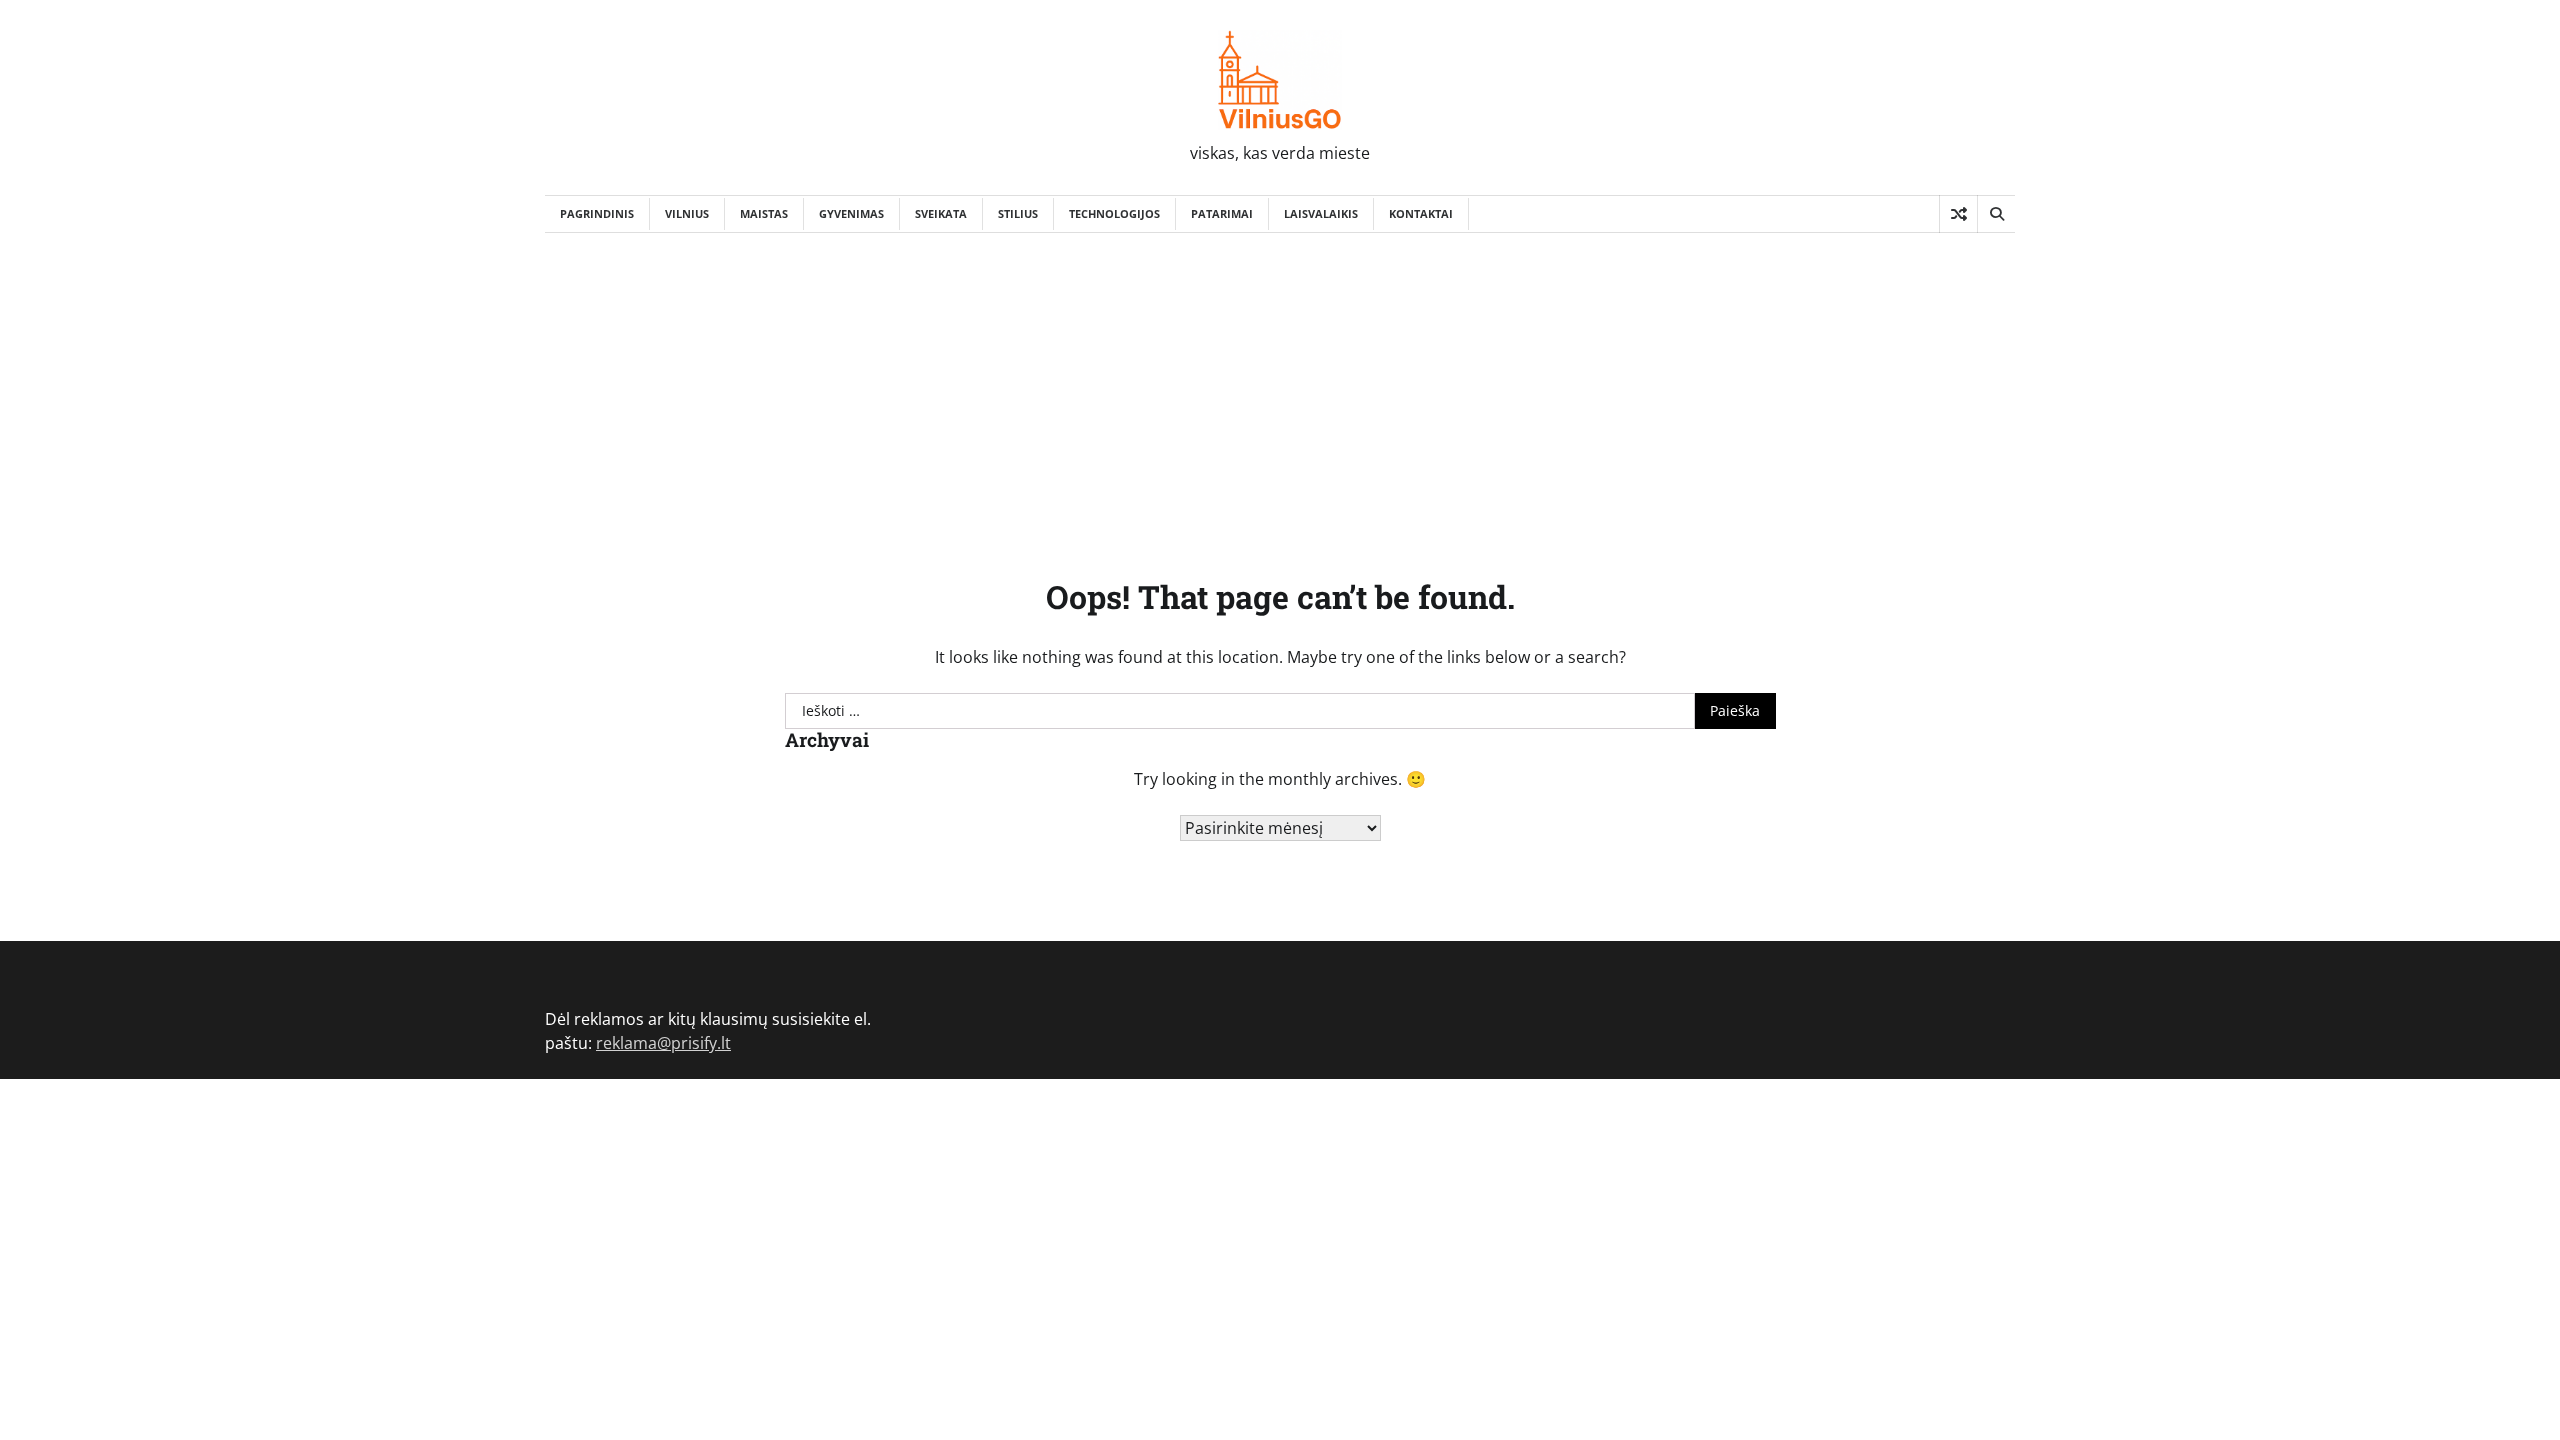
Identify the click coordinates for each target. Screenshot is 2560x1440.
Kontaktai (1421, 213)
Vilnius (687, 213)
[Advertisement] (1280, 383)
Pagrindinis (597, 213)
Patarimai (1222, 213)
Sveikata (941, 213)
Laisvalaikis (1321, 213)
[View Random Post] (1958, 214)
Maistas (764, 213)
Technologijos (1114, 213)
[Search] (1996, 214)
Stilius (1018, 213)
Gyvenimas (851, 213)
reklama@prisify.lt (663, 1043)
